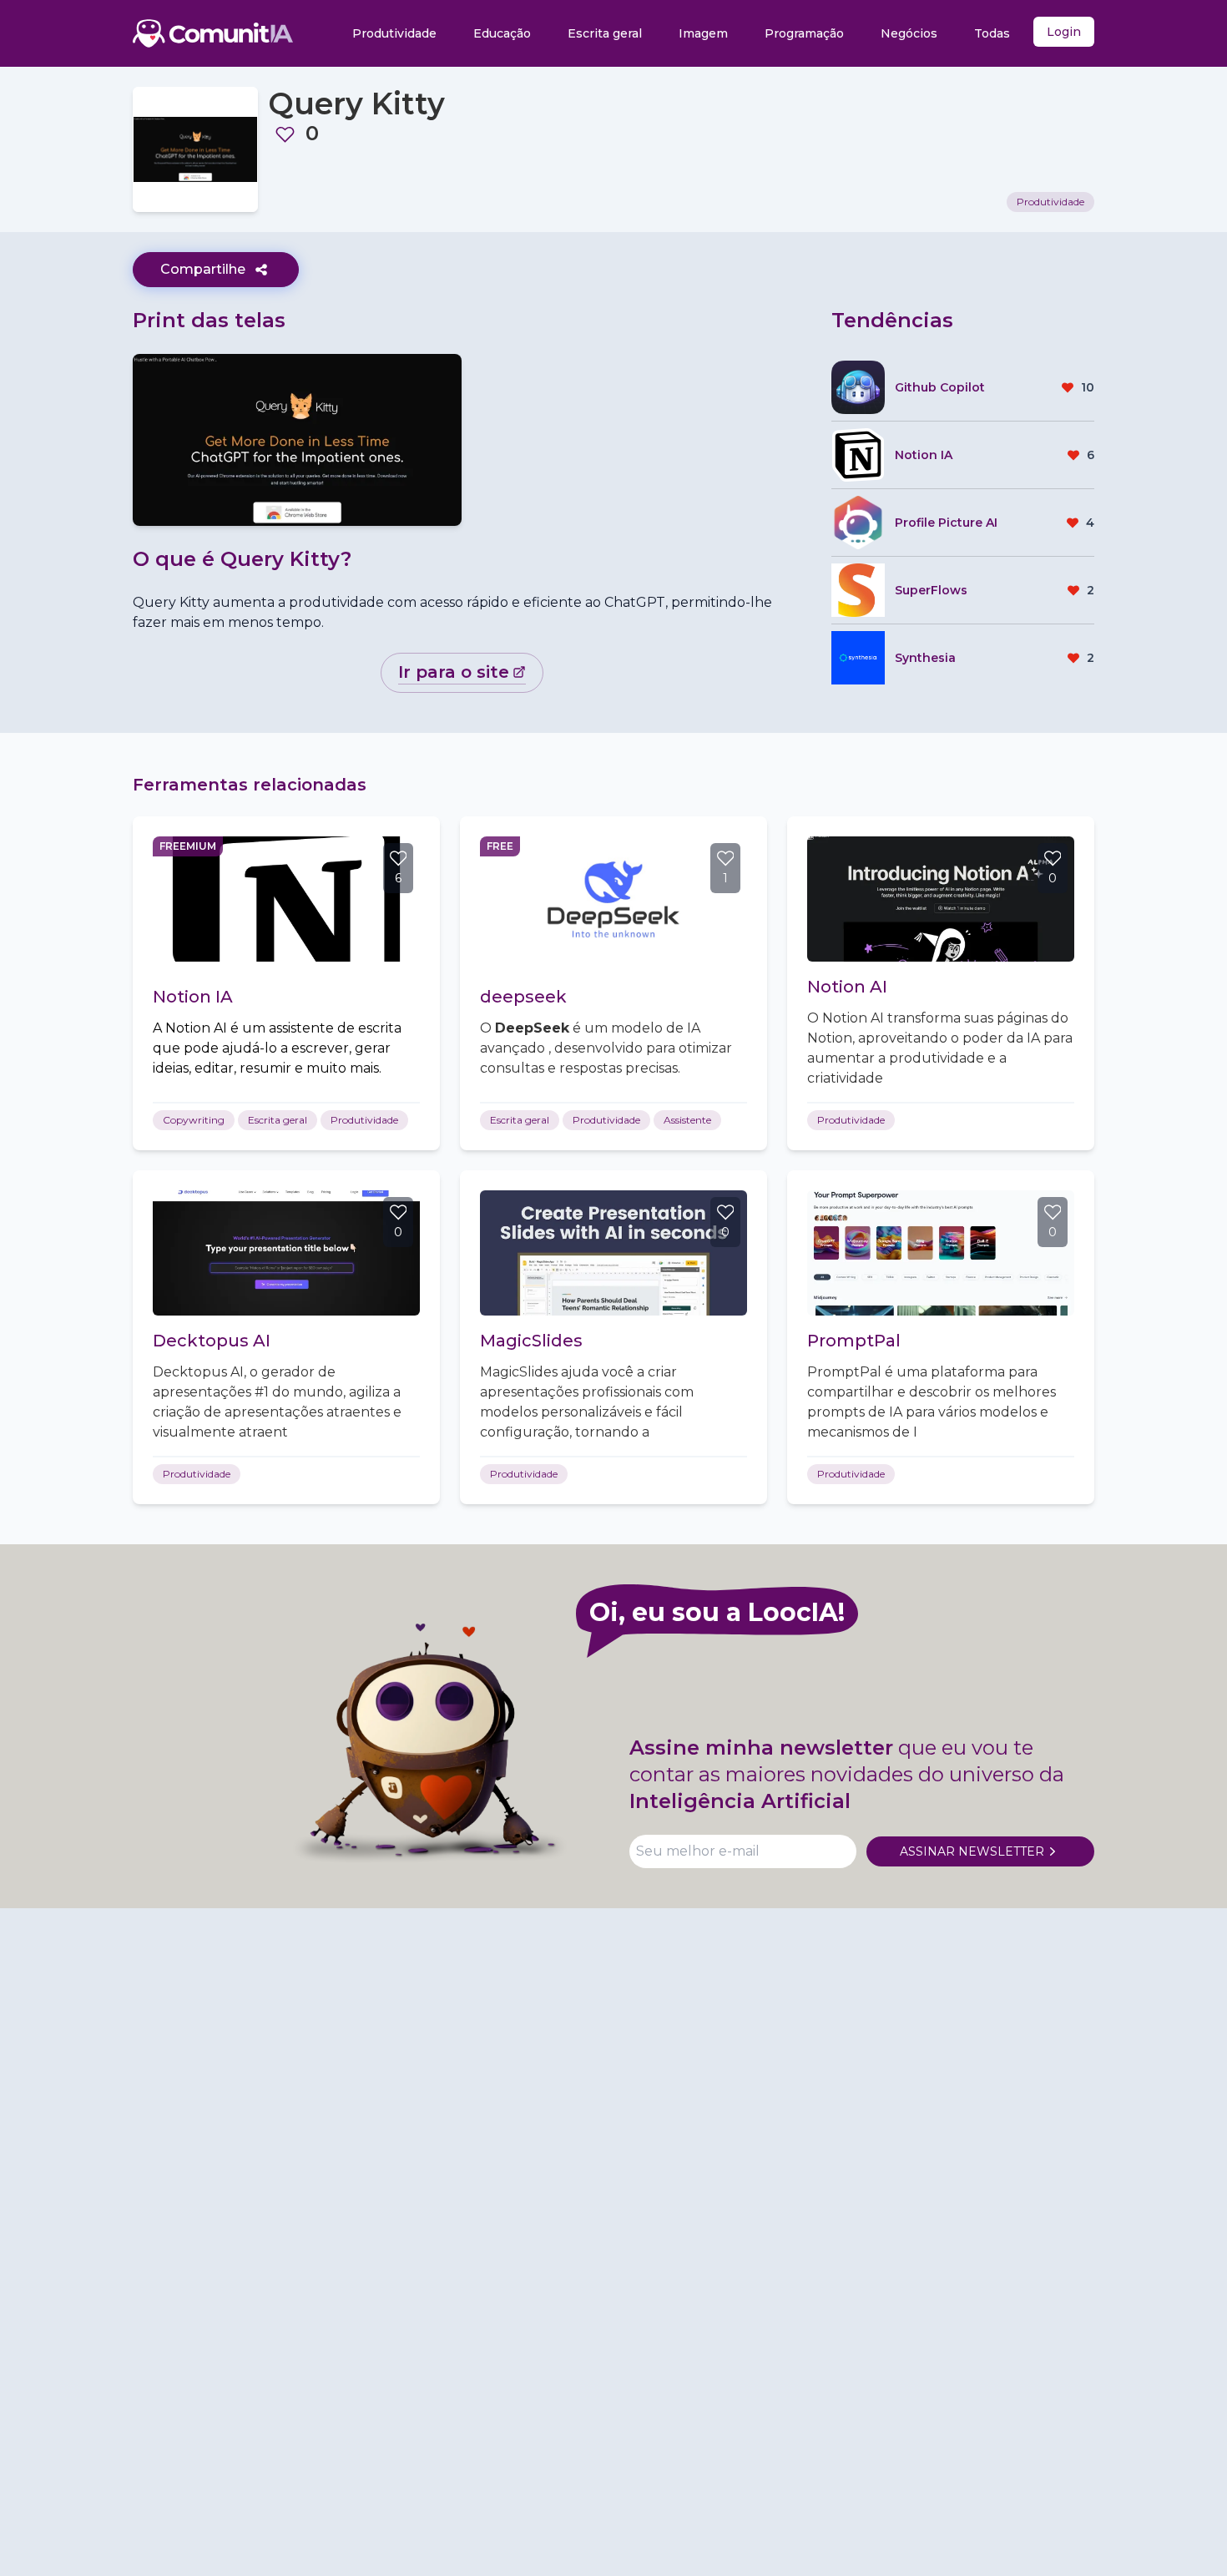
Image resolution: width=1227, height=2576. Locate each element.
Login (1064, 32)
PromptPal (854, 1341)
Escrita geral (605, 33)
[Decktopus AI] (286, 1253)
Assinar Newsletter (972, 1851)
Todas (992, 33)
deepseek (523, 997)
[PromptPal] (941, 1253)
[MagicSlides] (613, 1253)
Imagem (703, 33)
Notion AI (847, 987)
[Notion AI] (941, 899)
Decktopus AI (212, 1341)
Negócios (909, 33)
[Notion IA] (286, 899)
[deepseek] (613, 899)
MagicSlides (531, 1341)
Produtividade (394, 33)
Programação (804, 33)
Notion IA (193, 997)
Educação (502, 33)
